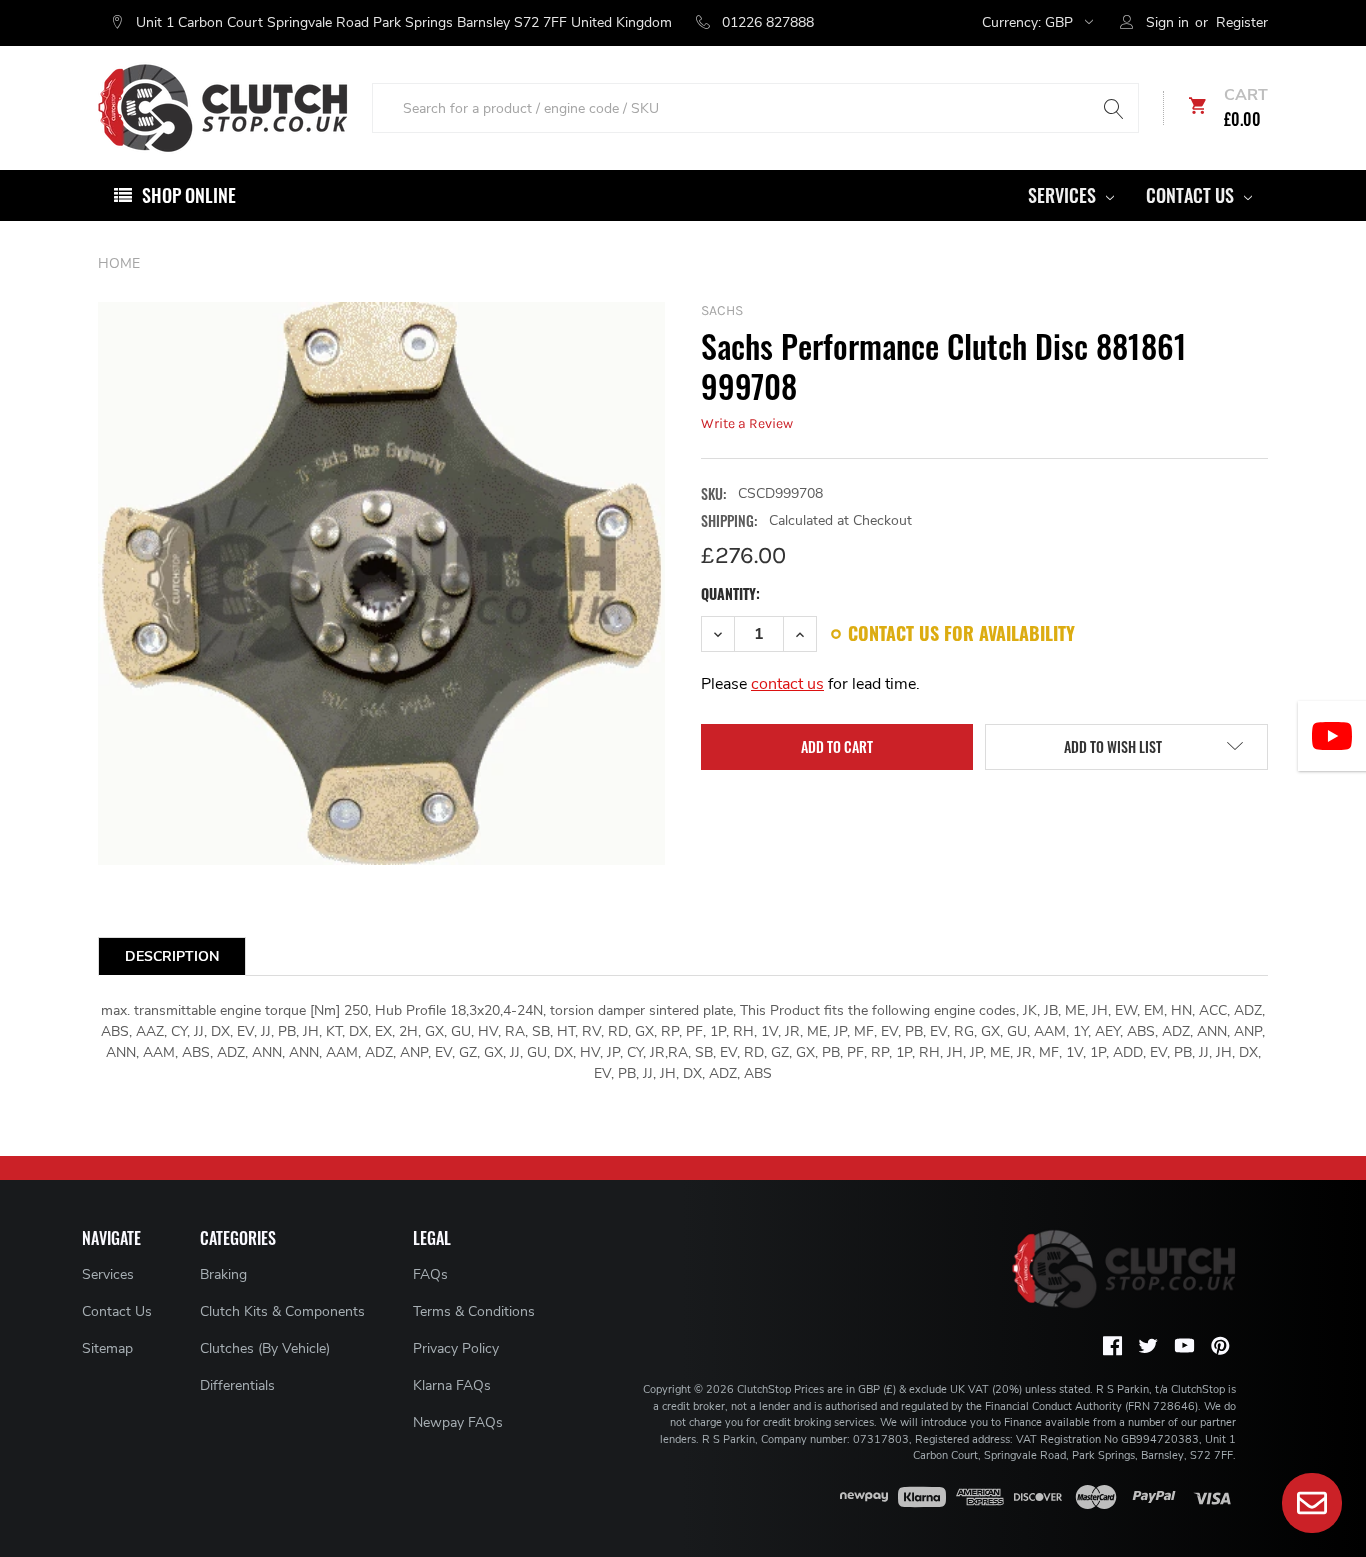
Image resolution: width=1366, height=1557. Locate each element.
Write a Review (747, 423)
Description (172, 956)
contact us (787, 684)
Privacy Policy (456, 1348)
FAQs (430, 1274)
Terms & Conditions (474, 1311)
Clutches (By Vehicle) (265, 1348)
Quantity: (730, 593)
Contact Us (1192, 195)
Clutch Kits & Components (282, 1311)
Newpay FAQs (458, 1422)
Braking (223, 1274)
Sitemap (107, 1348)
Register (1242, 22)
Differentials (237, 1385)
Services (1064, 195)
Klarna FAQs (452, 1385)
